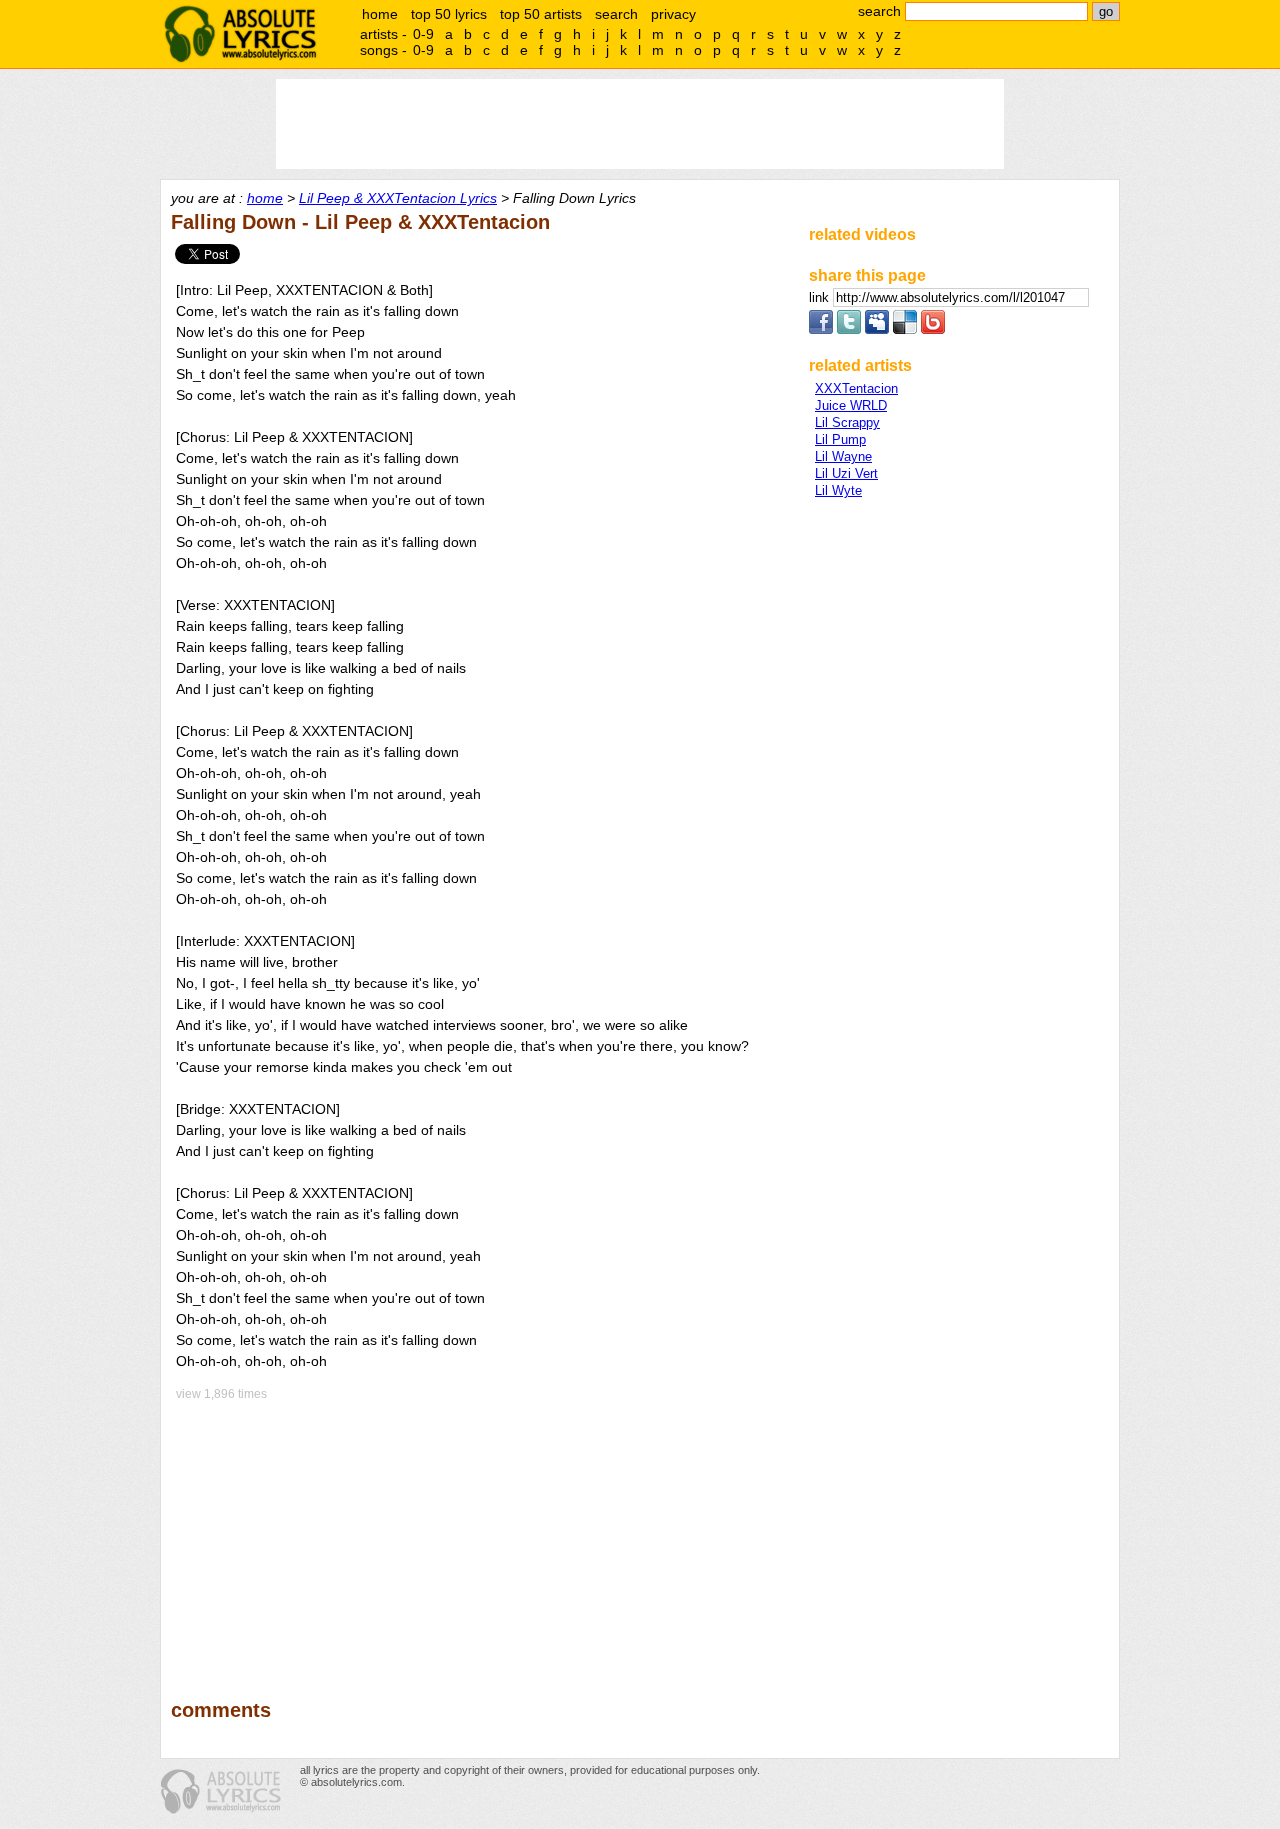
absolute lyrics (240, 34)
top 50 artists (541, 14)
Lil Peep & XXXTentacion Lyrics (398, 198)
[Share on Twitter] (849, 329)
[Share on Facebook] (821, 329)
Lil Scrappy (847, 422)
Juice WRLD (851, 405)
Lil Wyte (838, 490)
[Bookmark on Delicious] (905, 329)
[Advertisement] (481, 1536)
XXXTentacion (856, 388)
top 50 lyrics (449, 14)
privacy (673, 14)
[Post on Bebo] (933, 329)
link (821, 297)
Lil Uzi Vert (846, 473)
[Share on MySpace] (877, 329)
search (616, 14)
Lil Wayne (843, 456)
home (380, 14)
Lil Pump (840, 439)
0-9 (423, 34)
